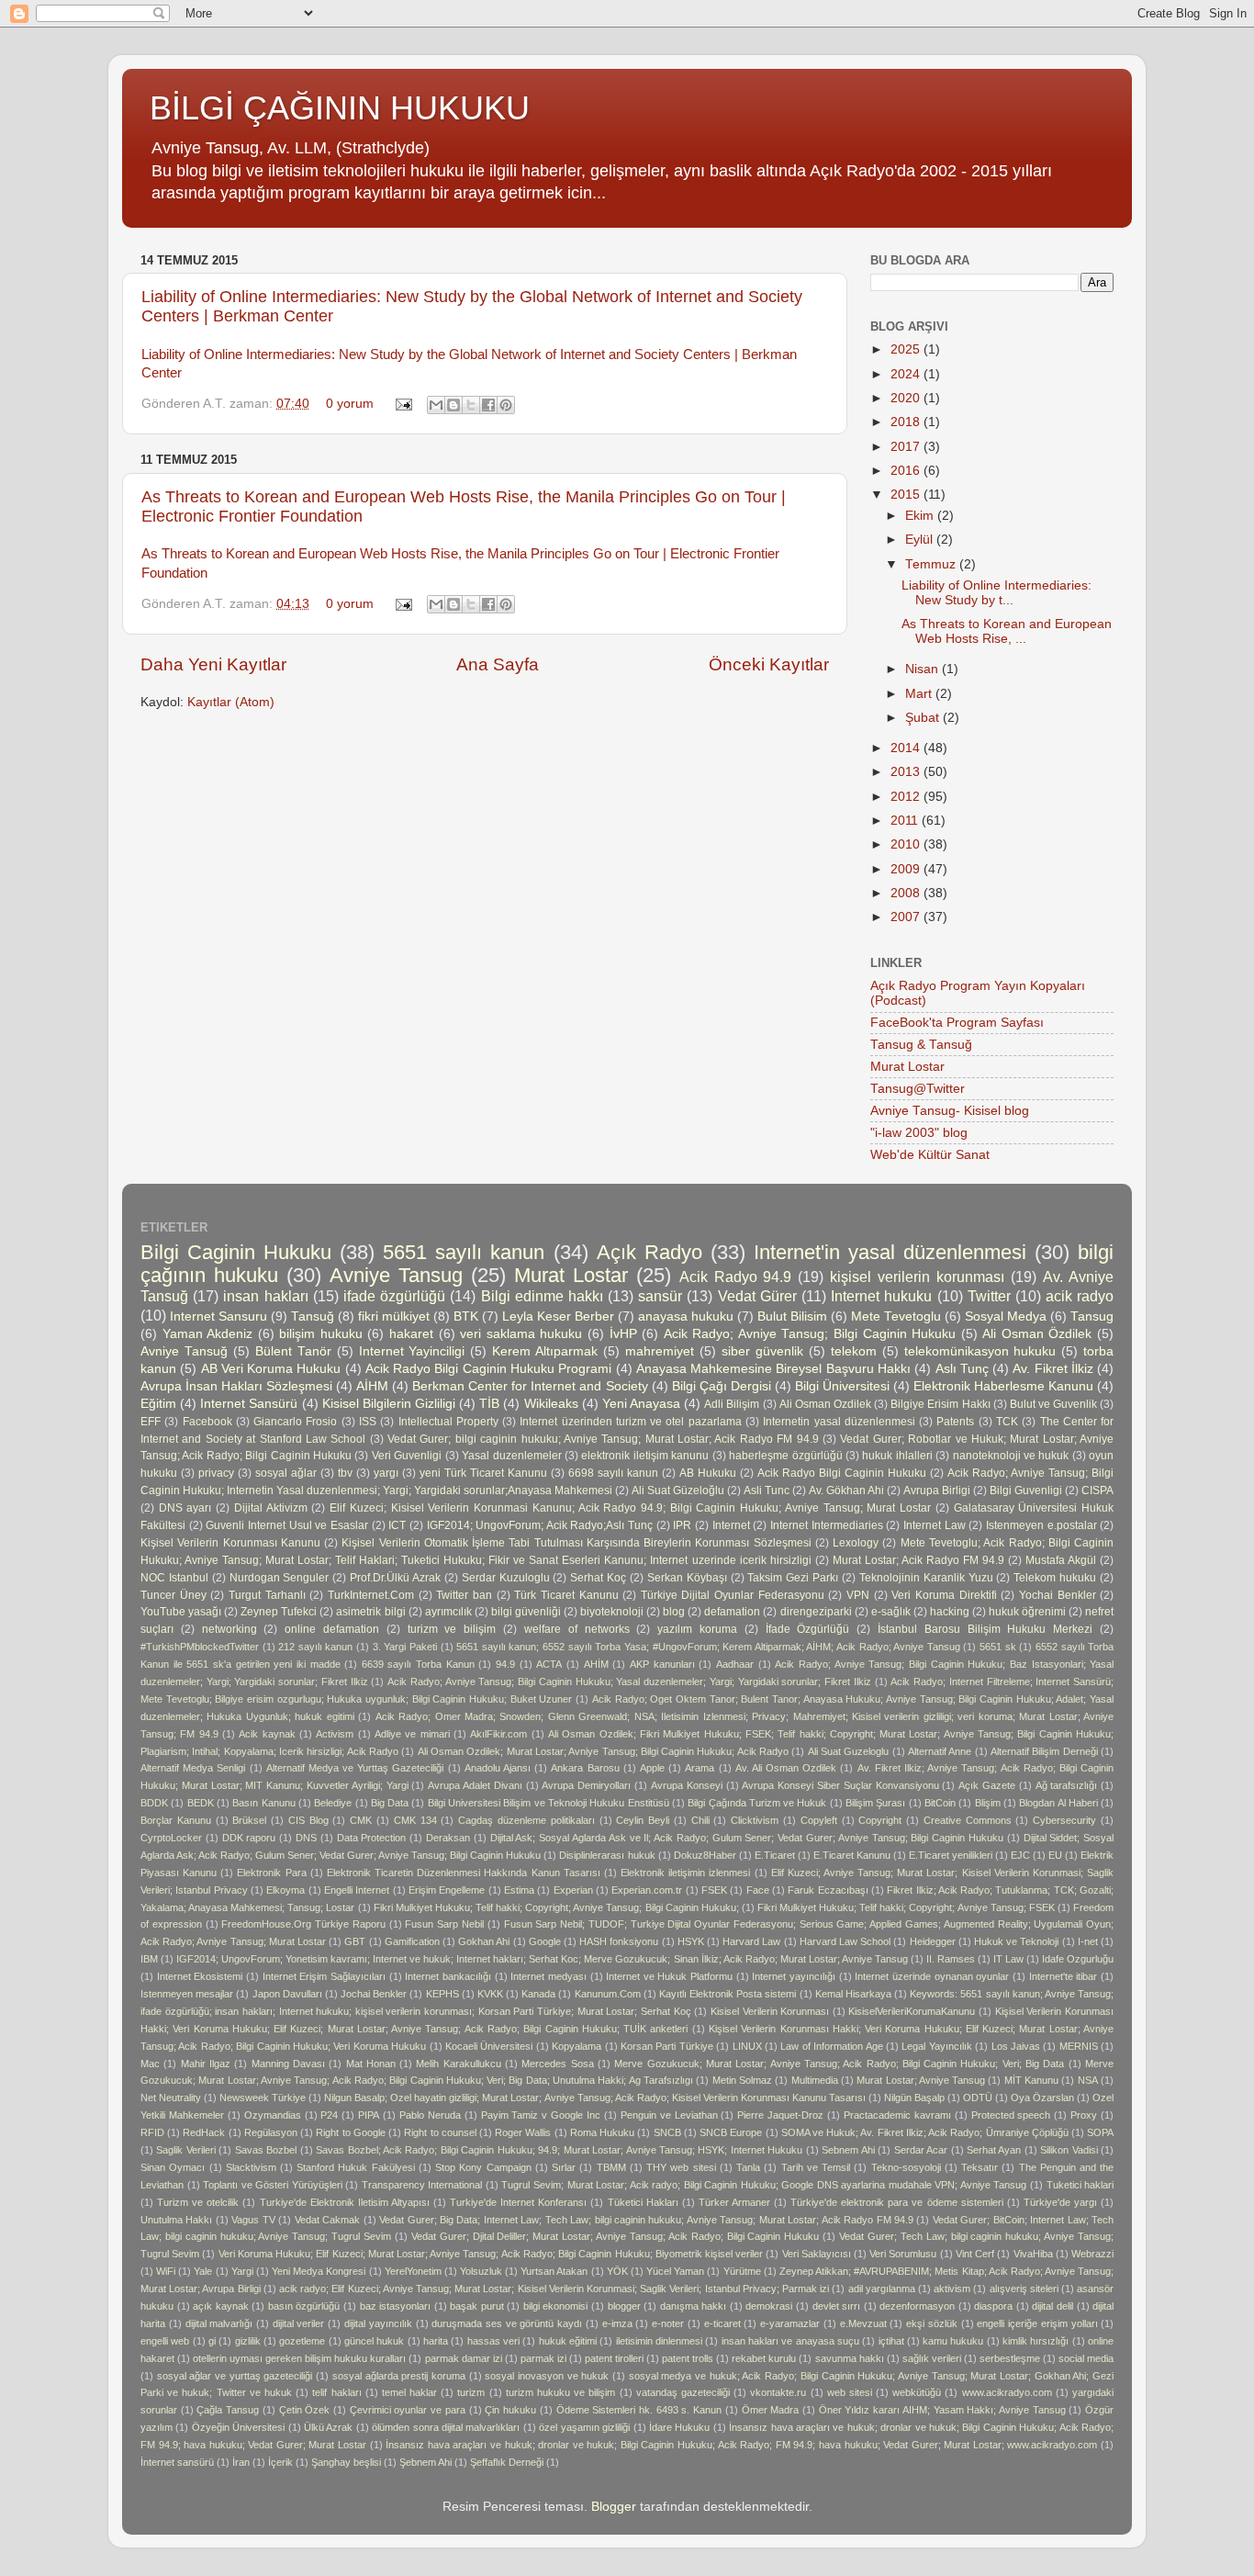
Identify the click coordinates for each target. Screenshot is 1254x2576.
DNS (306, 1838)
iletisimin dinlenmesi (659, 2341)
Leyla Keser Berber (558, 1316)
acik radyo (1080, 1296)
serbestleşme (1010, 2358)
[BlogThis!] (453, 405)
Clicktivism (755, 1820)
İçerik (280, 2462)
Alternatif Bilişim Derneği (1044, 1751)
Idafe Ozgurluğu (1078, 1959)
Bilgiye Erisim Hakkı (940, 1404)
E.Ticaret (775, 1855)
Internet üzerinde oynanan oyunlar (932, 1976)
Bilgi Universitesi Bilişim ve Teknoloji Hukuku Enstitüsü (549, 1803)
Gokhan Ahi (484, 1941)
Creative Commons (968, 1820)
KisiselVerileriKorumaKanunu (912, 2011)
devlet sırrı (837, 2306)
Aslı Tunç (962, 1369)
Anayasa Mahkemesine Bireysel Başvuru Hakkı (773, 1369)
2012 (907, 797)
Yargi (242, 2271)
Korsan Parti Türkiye (667, 2046)
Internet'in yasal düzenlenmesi (890, 1252)
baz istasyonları (396, 2306)
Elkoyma (286, 1890)
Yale (203, 2271)
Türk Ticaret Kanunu (566, 1595)
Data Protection (372, 1838)
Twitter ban (464, 1595)
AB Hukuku (708, 1473)
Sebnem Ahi (848, 2150)
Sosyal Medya (1006, 1316)
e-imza (617, 2323)
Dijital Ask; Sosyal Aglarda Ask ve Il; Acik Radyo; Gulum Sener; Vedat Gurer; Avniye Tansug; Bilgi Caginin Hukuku (747, 1838)
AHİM (596, 1664)
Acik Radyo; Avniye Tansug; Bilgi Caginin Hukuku (810, 1334)
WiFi (166, 2271)
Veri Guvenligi (407, 1456)
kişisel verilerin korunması (917, 1277)
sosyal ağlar (286, 1473)
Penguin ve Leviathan (669, 2115)
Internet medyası (549, 1976)
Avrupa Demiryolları (586, 1785)
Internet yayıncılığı (794, 1976)
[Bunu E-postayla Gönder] (436, 405)
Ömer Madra (771, 2410)
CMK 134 (415, 1820)
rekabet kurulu (764, 2358)
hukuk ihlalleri (897, 1456)
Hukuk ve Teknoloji (1016, 1941)
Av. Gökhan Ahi (846, 1490)
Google (545, 1941)
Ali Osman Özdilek (1037, 1334)
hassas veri (493, 2341)
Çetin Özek (305, 2410)
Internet (731, 1525)
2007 (907, 917)
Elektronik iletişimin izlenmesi (685, 1873)
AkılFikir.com (498, 1734)
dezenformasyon (917, 2306)
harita (436, 2341)
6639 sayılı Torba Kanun (418, 1664)
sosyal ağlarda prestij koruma (399, 2376)
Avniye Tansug (396, 1275)
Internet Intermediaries (827, 1525)
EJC (1020, 1855)
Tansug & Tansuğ (921, 1045)
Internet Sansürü (249, 1404)
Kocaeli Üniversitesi (489, 2046)
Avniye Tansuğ (184, 1351)
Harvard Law (751, 1941)
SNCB (667, 2132)
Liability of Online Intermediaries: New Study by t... (996, 593)
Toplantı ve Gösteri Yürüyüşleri (273, 2185)
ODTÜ (978, 2098)
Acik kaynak (267, 1734)
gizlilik (248, 2341)
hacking (950, 1612)
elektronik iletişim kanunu (645, 1456)
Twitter (989, 1296)
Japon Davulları (287, 1994)
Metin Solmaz (742, 2080)
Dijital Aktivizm (271, 1508)
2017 (907, 447)
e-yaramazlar (790, 2323)
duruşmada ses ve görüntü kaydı (507, 2323)
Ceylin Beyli (643, 1820)
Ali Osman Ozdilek (825, 1404)
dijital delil (1052, 2306)
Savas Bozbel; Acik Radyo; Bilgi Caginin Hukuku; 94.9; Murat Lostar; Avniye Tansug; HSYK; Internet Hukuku (559, 2150)
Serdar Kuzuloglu (506, 1578)
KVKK (490, 1994)
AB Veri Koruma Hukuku (271, 1369)
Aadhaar (735, 1664)
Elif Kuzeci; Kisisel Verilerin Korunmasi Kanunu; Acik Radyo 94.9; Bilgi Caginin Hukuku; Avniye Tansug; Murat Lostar (630, 1508)
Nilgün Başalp (914, 2098)
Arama (700, 1768)
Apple (652, 1768)
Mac (150, 2064)
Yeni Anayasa (641, 1404)
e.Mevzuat (863, 2323)
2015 (907, 495)
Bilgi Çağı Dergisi (722, 1386)
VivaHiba (1033, 2254)
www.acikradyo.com (1007, 2392)
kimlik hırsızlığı (1036, 2341)
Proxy (1084, 2115)
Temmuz (932, 564)
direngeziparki (816, 1612)
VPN (858, 1595)
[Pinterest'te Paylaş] (506, 405)
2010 (907, 844)
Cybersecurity (1064, 1820)
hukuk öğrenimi (1027, 1612)
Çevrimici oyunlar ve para (408, 2410)
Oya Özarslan (1042, 2098)
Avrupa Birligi (937, 1490)
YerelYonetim (413, 2271)
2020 (907, 398)
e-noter (668, 2323)
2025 (907, 349)
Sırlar (564, 2167)
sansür (660, 1296)
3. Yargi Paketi (405, 1647)
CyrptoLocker (171, 1838)
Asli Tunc (767, 1490)
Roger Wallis (523, 2132)
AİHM (372, 1386)
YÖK (617, 2271)
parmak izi (543, 2358)
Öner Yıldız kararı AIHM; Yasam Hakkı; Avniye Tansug (942, 2410)
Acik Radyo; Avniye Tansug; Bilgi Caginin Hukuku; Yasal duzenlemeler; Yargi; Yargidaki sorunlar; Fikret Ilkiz (629, 1682)
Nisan (924, 669)
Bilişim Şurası (875, 1803)
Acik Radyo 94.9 (736, 1277)
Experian (573, 1890)
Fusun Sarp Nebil (444, 1924)
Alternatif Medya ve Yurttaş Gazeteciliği (355, 1768)
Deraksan (448, 1838)
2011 (906, 821)
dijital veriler (299, 2323)
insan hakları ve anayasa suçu (790, 2341)
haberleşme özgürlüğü (785, 1456)
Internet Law (935, 1525)
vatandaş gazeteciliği (683, 2392)
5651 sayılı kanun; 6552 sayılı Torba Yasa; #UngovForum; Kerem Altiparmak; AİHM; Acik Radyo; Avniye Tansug (708, 1647)
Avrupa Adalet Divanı (475, 1785)
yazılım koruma (697, 1629)
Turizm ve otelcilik (198, 2202)
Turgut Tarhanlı (267, 1595)
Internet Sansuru (218, 1316)
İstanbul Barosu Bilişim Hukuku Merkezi (985, 1629)
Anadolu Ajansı (498, 1768)
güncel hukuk (374, 2341)
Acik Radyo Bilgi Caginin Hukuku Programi (488, 1369)
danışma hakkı (694, 2306)
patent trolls (688, 2358)
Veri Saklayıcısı (817, 2254)
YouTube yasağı (181, 1612)
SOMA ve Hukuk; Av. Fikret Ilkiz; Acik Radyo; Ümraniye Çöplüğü (925, 2132)
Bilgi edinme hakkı (542, 1296)
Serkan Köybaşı (687, 1578)
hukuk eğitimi (568, 2341)
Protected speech (1011, 2115)
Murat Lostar (907, 1067)
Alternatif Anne (940, 1751)
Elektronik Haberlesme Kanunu (1003, 1386)
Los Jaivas (1016, 2046)
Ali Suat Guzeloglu (849, 1751)
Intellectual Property (448, 1422)
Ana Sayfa (498, 664)
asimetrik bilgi (370, 1612)
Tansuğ (313, 1316)
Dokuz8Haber (705, 1855)
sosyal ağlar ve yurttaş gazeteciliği (235, 2376)
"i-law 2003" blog (919, 1133)
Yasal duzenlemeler (511, 1456)
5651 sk (998, 1647)
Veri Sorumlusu (903, 2254)
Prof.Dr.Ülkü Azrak (395, 1578)
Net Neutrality (171, 2098)
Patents (955, 1422)
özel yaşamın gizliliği (584, 2427)
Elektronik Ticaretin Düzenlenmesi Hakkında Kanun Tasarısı (464, 1873)
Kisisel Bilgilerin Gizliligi (389, 1404)
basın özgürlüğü (304, 2306)
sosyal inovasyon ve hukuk (547, 2376)
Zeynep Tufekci (279, 1612)
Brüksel (249, 1820)
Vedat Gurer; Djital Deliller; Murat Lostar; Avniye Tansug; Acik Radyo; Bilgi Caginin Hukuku (615, 2236)
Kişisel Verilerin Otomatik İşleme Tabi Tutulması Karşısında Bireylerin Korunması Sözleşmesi (576, 1543)
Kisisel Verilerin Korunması (770, 2011)
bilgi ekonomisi (556, 2306)
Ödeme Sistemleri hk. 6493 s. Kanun (639, 2410)
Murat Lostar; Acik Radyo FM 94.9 (918, 1560)
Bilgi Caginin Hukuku (236, 1252)
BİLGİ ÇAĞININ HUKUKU (340, 108)
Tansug (1092, 1316)
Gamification (412, 1941)
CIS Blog (308, 1820)
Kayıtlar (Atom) (231, 702)
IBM (149, 1959)
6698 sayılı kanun (613, 1473)
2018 (907, 422)
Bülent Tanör (293, 1351)
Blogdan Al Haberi (1058, 1803)
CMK (361, 1820)
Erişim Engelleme (447, 1890)
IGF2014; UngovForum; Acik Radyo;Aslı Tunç (540, 1525)
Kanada (538, 1994)
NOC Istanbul (174, 1578)
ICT (397, 1525)
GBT (355, 1941)
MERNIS (1079, 2046)
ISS (368, 1422)
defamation (732, 1612)
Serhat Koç (598, 1578)
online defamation (332, 1629)
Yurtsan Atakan (554, 2271)
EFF (151, 1422)
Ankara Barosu (585, 1768)
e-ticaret (722, 2323)
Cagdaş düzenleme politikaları (526, 1820)
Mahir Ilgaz (206, 2064)
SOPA (1100, 2132)
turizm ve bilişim (452, 1629)
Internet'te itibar (1064, 1976)
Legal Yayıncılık (936, 2046)
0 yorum (350, 404)
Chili (700, 1820)
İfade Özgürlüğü (808, 1629)
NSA (1088, 2080)
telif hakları (336, 2392)
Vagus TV (253, 2220)
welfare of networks (577, 1629)
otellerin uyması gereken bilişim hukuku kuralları (299, 2358)
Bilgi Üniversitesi (842, 1386)
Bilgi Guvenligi (1026, 1490)
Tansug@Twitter (918, 1089)
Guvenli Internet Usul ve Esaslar (287, 1525)
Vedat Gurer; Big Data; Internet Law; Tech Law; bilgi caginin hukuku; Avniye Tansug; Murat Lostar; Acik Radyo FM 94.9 (646, 2220)
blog (674, 1612)
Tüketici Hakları (643, 2202)
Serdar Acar (921, 2150)
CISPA (1097, 1490)
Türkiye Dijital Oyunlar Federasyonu (733, 1595)
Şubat (924, 718)
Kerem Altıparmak (545, 1351)
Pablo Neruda (430, 2115)
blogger (624, 2306)
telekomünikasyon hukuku (980, 1351)
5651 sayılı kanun (464, 1252)
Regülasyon (271, 2132)
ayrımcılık (448, 1612)
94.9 (505, 1664)
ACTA (549, 1664)
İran (241, 2462)
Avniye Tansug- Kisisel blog (950, 1111)
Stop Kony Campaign (483, 2167)
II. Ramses (951, 1959)
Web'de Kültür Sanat (930, 1155)
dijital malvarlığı (219, 2323)
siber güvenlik (762, 1351)
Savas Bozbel (266, 2150)
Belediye (333, 1803)
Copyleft (819, 1820)
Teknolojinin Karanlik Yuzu (926, 1578)
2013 (907, 772)
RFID (152, 2132)
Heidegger (933, 1941)
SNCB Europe (731, 2132)
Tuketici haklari (1080, 2185)
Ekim (921, 516)
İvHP (623, 1334)
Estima (519, 1890)
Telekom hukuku (1055, 1578)
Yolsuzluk (481, 2271)
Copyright (880, 1820)
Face (758, 1890)
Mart (920, 694)
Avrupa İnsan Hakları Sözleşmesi (236, 1386)
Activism (335, 1734)
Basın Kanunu (263, 1803)
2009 (907, 869)
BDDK (154, 1803)
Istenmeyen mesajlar (187, 1994)
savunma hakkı (850, 2358)
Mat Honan (371, 2064)
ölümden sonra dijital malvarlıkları (446, 2427)
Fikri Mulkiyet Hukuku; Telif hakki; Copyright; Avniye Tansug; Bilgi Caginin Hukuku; (556, 1907)
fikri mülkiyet (394, 1316)
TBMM (611, 2167)
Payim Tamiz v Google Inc (541, 2115)
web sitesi (850, 2392)
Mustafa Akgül (1061, 1560)
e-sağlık (891, 1612)
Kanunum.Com (608, 1994)
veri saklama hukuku (521, 1334)
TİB (489, 1404)
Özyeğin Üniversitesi (238, 2427)
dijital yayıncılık (378, 2323)
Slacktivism (251, 2167)
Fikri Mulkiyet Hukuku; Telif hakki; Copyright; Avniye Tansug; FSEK (906, 1907)
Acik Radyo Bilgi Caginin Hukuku (842, 1473)
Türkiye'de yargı (1060, 2202)
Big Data (390, 1803)
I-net (1088, 1941)
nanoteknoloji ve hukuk (1011, 1456)
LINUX (747, 2046)
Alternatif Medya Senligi (193, 1768)
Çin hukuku (510, 2410)
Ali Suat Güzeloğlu (678, 1490)
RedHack (204, 2132)
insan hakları (265, 1296)
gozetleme (302, 2341)
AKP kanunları (662, 1664)
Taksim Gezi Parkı (793, 1578)
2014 (907, 748)
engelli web (165, 2341)
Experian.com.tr (647, 1890)
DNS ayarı (185, 1508)
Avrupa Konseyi (687, 1785)
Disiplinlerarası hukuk (607, 1855)
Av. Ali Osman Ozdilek (786, 1768)
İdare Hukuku (679, 2427)
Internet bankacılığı (448, 1976)
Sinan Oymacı (173, 2167)
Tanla (748, 2167)
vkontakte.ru (778, 2392)
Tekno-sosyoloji (906, 2167)
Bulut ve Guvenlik (1053, 1404)
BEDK (201, 1803)
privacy (216, 1473)
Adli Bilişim (732, 1404)
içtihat (891, 2341)
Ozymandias (273, 2115)
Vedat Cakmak (327, 2220)
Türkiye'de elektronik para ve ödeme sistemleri (897, 2202)
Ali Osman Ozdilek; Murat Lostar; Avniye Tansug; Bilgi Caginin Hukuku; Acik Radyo (604, 1751)
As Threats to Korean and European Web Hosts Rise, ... (1007, 631)
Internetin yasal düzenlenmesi (839, 1422)
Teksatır (980, 2167)
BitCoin (940, 1803)
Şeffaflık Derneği (507, 2462)
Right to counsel (440, 2132)
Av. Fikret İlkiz (1053, 1369)
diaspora (993, 2306)
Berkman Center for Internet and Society (530, 1386)
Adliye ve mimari (412, 1734)
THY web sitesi (681, 2167)
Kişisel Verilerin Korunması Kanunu (230, 1543)
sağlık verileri (932, 2358)
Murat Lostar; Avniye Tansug (921, 2080)
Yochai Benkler (1058, 1595)
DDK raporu (249, 1838)
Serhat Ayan (994, 2150)
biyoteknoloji (612, 1612)
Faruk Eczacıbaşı (828, 1890)
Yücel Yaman (675, 2271)
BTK (466, 1316)
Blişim (988, 1803)
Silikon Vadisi (1069, 2150)
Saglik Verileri (185, 2150)
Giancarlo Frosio (295, 1422)
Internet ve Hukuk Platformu (669, 1976)
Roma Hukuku (602, 2132)
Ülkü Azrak (328, 2427)
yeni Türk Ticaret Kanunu (483, 1473)
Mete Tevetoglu (896, 1316)
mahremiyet (660, 1351)
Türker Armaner (734, 2202)
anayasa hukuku (686, 1316)
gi (212, 2341)
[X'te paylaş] (471, 405)
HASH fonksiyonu (619, 1941)
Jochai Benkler (374, 1994)
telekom (854, 1351)
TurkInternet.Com (371, 1595)
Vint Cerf (975, 2254)
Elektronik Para (271, 1873)
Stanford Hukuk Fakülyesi (355, 2167)
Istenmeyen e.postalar (1041, 1525)
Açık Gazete (987, 1785)
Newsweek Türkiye (263, 2098)
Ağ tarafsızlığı (1067, 1785)
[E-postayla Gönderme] (403, 404)
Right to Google (350, 2132)
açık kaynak (221, 2306)
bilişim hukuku (321, 1334)
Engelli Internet (357, 1890)
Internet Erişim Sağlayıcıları (324, 1976)
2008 (907, 893)
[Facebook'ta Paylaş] (488, 405)
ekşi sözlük (932, 2323)
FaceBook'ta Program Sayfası (957, 1023)
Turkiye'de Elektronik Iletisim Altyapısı (345, 2202)
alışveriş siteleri (1024, 2289)
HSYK (691, 1941)
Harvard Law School (845, 1941)
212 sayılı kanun (315, 1647)
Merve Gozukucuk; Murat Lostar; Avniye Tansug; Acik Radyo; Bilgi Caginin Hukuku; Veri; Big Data (839, 2064)
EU (1055, 1855)
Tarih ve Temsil (816, 2167)
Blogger (614, 2507)
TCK (1007, 1422)
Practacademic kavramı (897, 2115)
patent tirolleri (614, 2358)
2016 (907, 471)
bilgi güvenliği (526, 1612)
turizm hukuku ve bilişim (561, 2392)
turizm (471, 2392)
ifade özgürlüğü (394, 1296)
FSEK (714, 1890)
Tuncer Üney (174, 1595)
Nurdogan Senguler (280, 1578)
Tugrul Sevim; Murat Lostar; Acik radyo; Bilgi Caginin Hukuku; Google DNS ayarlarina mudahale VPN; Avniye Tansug (764, 2185)
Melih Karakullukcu (458, 2064)
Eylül (921, 540)
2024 (907, 374)
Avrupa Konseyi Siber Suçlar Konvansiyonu (840, 1785)
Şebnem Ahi (425, 2462)
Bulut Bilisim (792, 1316)
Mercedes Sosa (557, 2064)
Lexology (856, 1543)
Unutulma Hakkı (176, 2220)
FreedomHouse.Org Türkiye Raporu (303, 1924)
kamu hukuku (953, 2341)
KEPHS (442, 1994)
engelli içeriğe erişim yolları (1037, 2323)
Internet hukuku (881, 1296)
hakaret (411, 1334)
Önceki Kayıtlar (769, 664)
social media (1086, 2358)
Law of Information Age (831, 2046)
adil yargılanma (882, 2289)
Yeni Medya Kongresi (319, 2271)
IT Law (1008, 1959)
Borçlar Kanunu (176, 1820)
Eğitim (158, 1404)
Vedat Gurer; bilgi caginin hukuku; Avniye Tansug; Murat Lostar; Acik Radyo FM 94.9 (603, 1439)
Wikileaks (551, 1404)
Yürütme (742, 2271)
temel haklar (409, 2392)
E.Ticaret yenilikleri (951, 1855)
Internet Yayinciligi (412, 1351)
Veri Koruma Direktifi (944, 1595)
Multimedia (815, 2080)
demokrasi (769, 2306)
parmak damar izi (464, 2358)
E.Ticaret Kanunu (852, 1855)
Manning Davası (288, 2064)
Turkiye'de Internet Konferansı (518, 2202)
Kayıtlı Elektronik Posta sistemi (728, 1994)
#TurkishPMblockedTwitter (200, 1647)
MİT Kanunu (1031, 2080)
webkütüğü (917, 2392)
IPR (682, 1525)
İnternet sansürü (177, 2462)
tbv (345, 1473)
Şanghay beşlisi (346, 2462)
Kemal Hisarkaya (853, 1994)
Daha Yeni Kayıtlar (213, 664)
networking (230, 1629)
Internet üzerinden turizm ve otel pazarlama (630, 1422)
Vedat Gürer (757, 1296)
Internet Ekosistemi (200, 1976)
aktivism (952, 2289)
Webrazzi (1092, 2254)
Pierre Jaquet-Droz (780, 2115)
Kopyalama (577, 2046)
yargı (386, 1473)
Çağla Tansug (228, 2410)
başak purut (477, 2306)
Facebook (207, 1422)
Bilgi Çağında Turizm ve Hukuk (757, 1803)
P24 (329, 2115)
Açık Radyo (649, 1252)
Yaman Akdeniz (208, 1334)
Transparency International (422, 2185)
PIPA (369, 2115)
